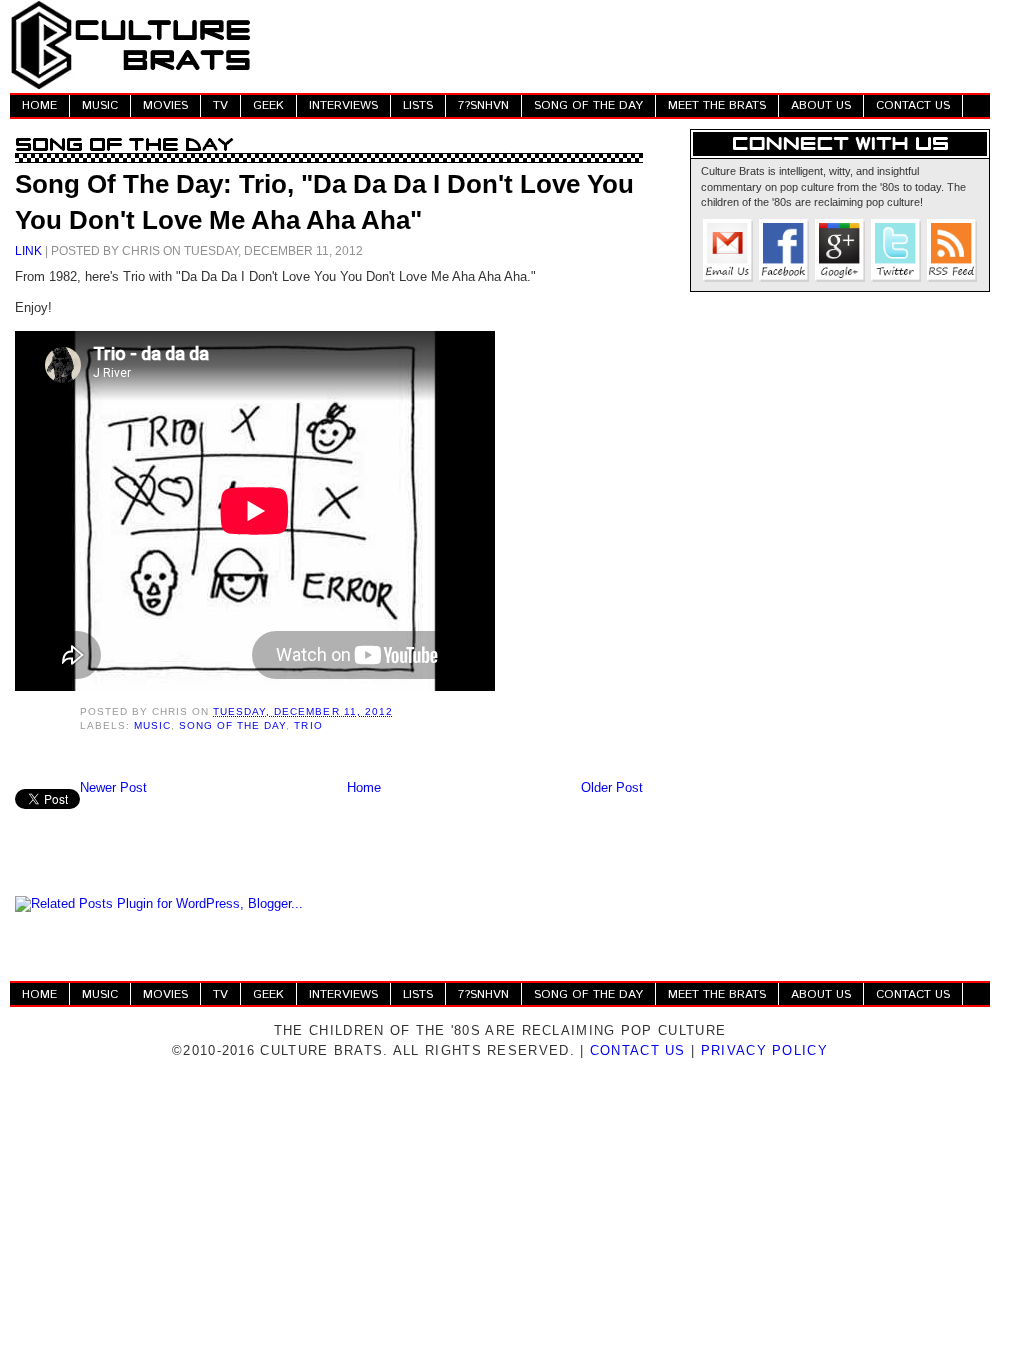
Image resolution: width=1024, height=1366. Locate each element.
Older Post (612, 787)
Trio (308, 725)
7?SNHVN (483, 105)
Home (364, 787)
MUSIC (100, 105)
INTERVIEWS (343, 105)
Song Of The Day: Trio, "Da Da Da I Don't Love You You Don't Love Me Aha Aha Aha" (324, 202)
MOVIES (165, 105)
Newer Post (113, 787)
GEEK (268, 105)
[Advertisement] (626, 45)
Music (152, 725)
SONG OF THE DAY (588, 105)
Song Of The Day (232, 725)
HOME (39, 105)
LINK (28, 250)
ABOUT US (821, 105)
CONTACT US (913, 105)
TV (220, 105)
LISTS (418, 105)
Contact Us (638, 1050)
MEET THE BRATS (717, 105)
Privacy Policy (764, 1050)
